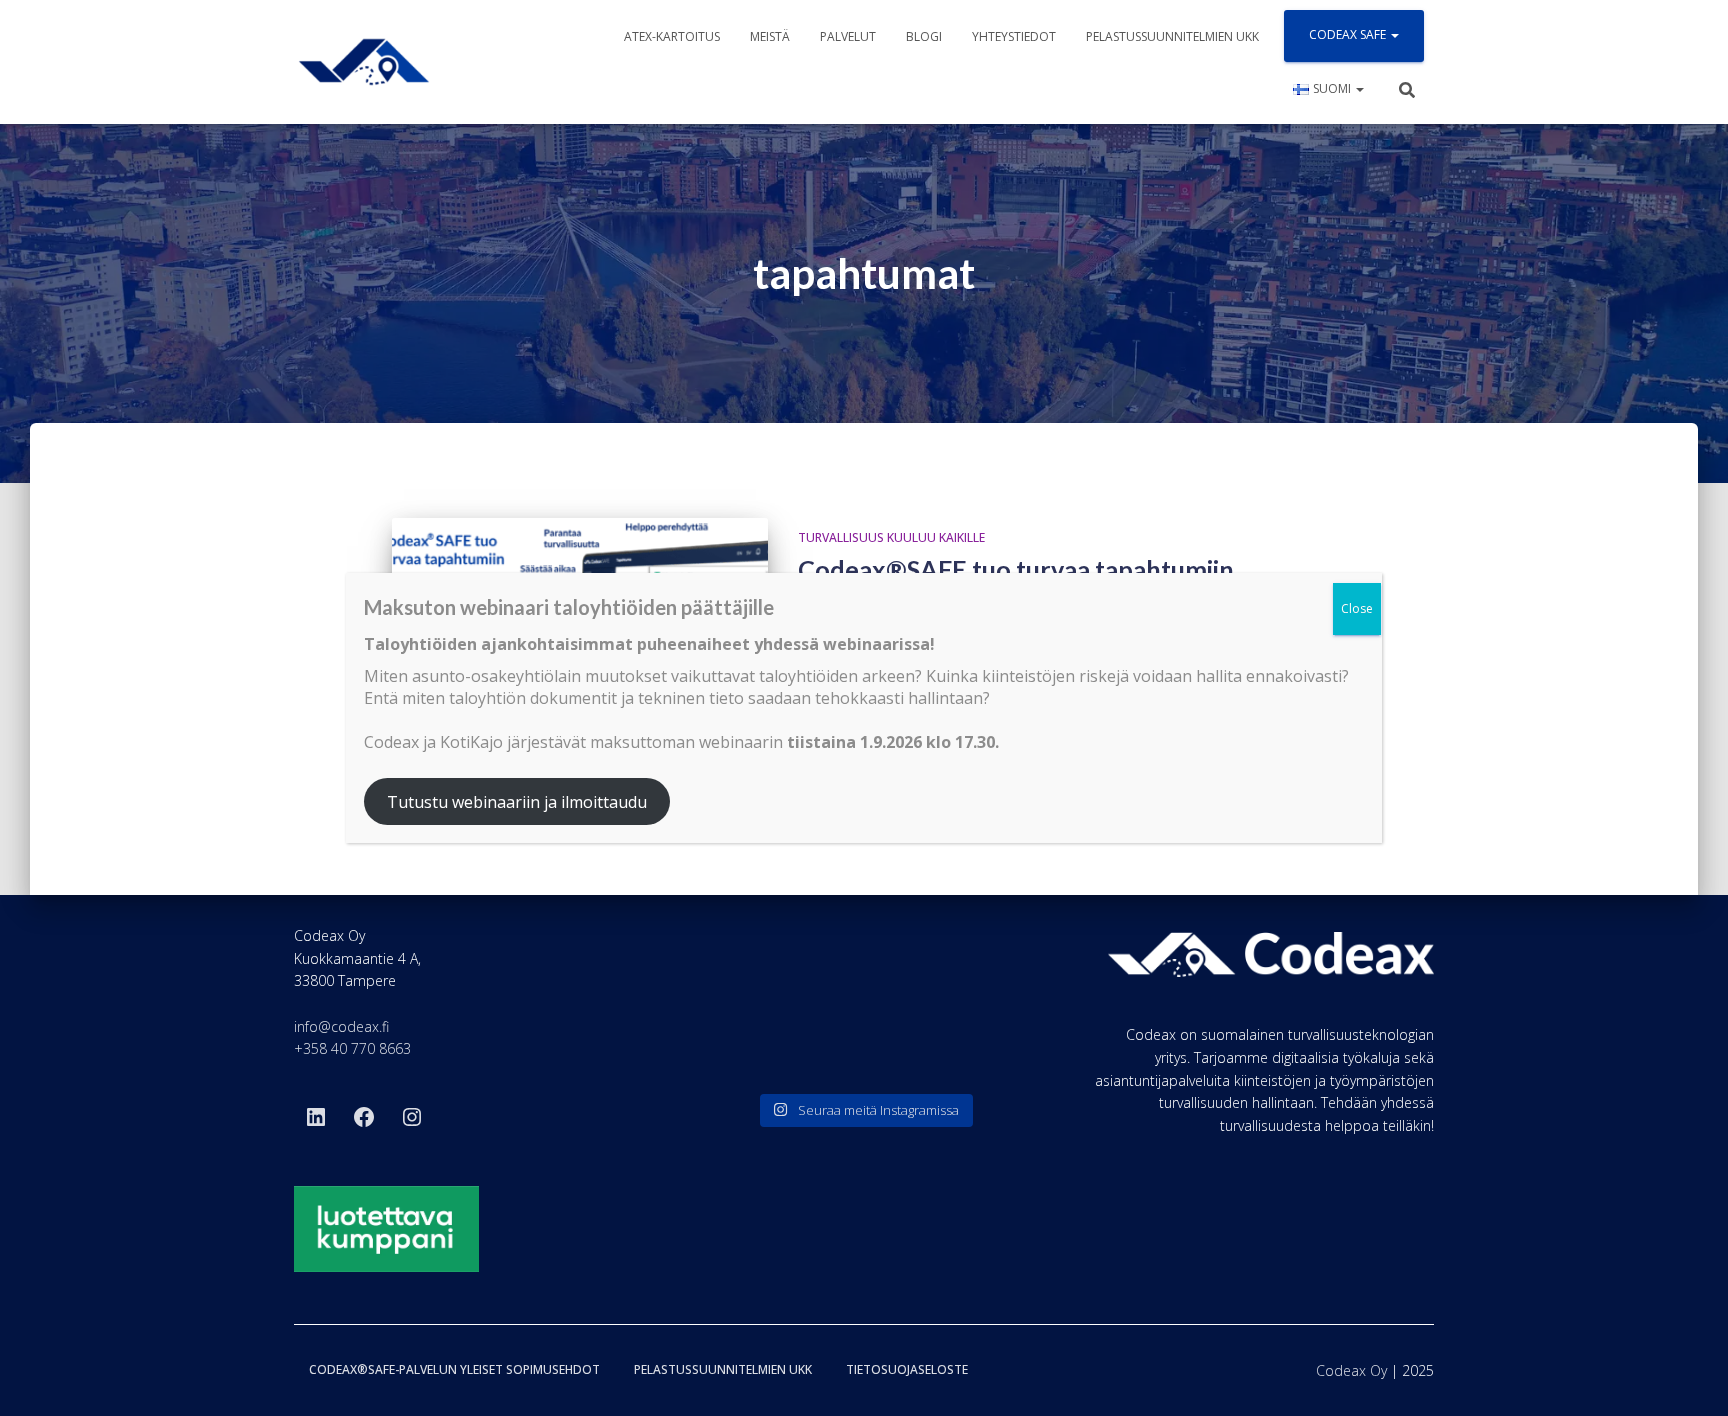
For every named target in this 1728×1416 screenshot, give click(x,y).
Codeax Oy (1351, 1370)
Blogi (924, 36)
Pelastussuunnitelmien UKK (1172, 36)
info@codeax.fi (341, 1026)
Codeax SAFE (1349, 34)
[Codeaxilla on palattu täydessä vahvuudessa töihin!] (980, 977)
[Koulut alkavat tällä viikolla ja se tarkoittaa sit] (864, 977)
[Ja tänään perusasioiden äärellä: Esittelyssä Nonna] (980, 1047)
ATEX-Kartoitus (672, 36)
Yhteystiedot (1014, 36)
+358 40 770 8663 (352, 1048)
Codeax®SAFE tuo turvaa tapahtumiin (1016, 569)
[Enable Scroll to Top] (1688, 1376)
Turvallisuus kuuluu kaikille (891, 537)
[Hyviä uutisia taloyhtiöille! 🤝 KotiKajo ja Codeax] (747, 977)
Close (1357, 608)
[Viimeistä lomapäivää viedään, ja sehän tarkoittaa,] (747, 1047)
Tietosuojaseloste (907, 1369)
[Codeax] (364, 62)
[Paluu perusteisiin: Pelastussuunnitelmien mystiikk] (864, 1047)
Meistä (770, 36)
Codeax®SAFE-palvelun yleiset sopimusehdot (454, 1369)
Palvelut (848, 36)
